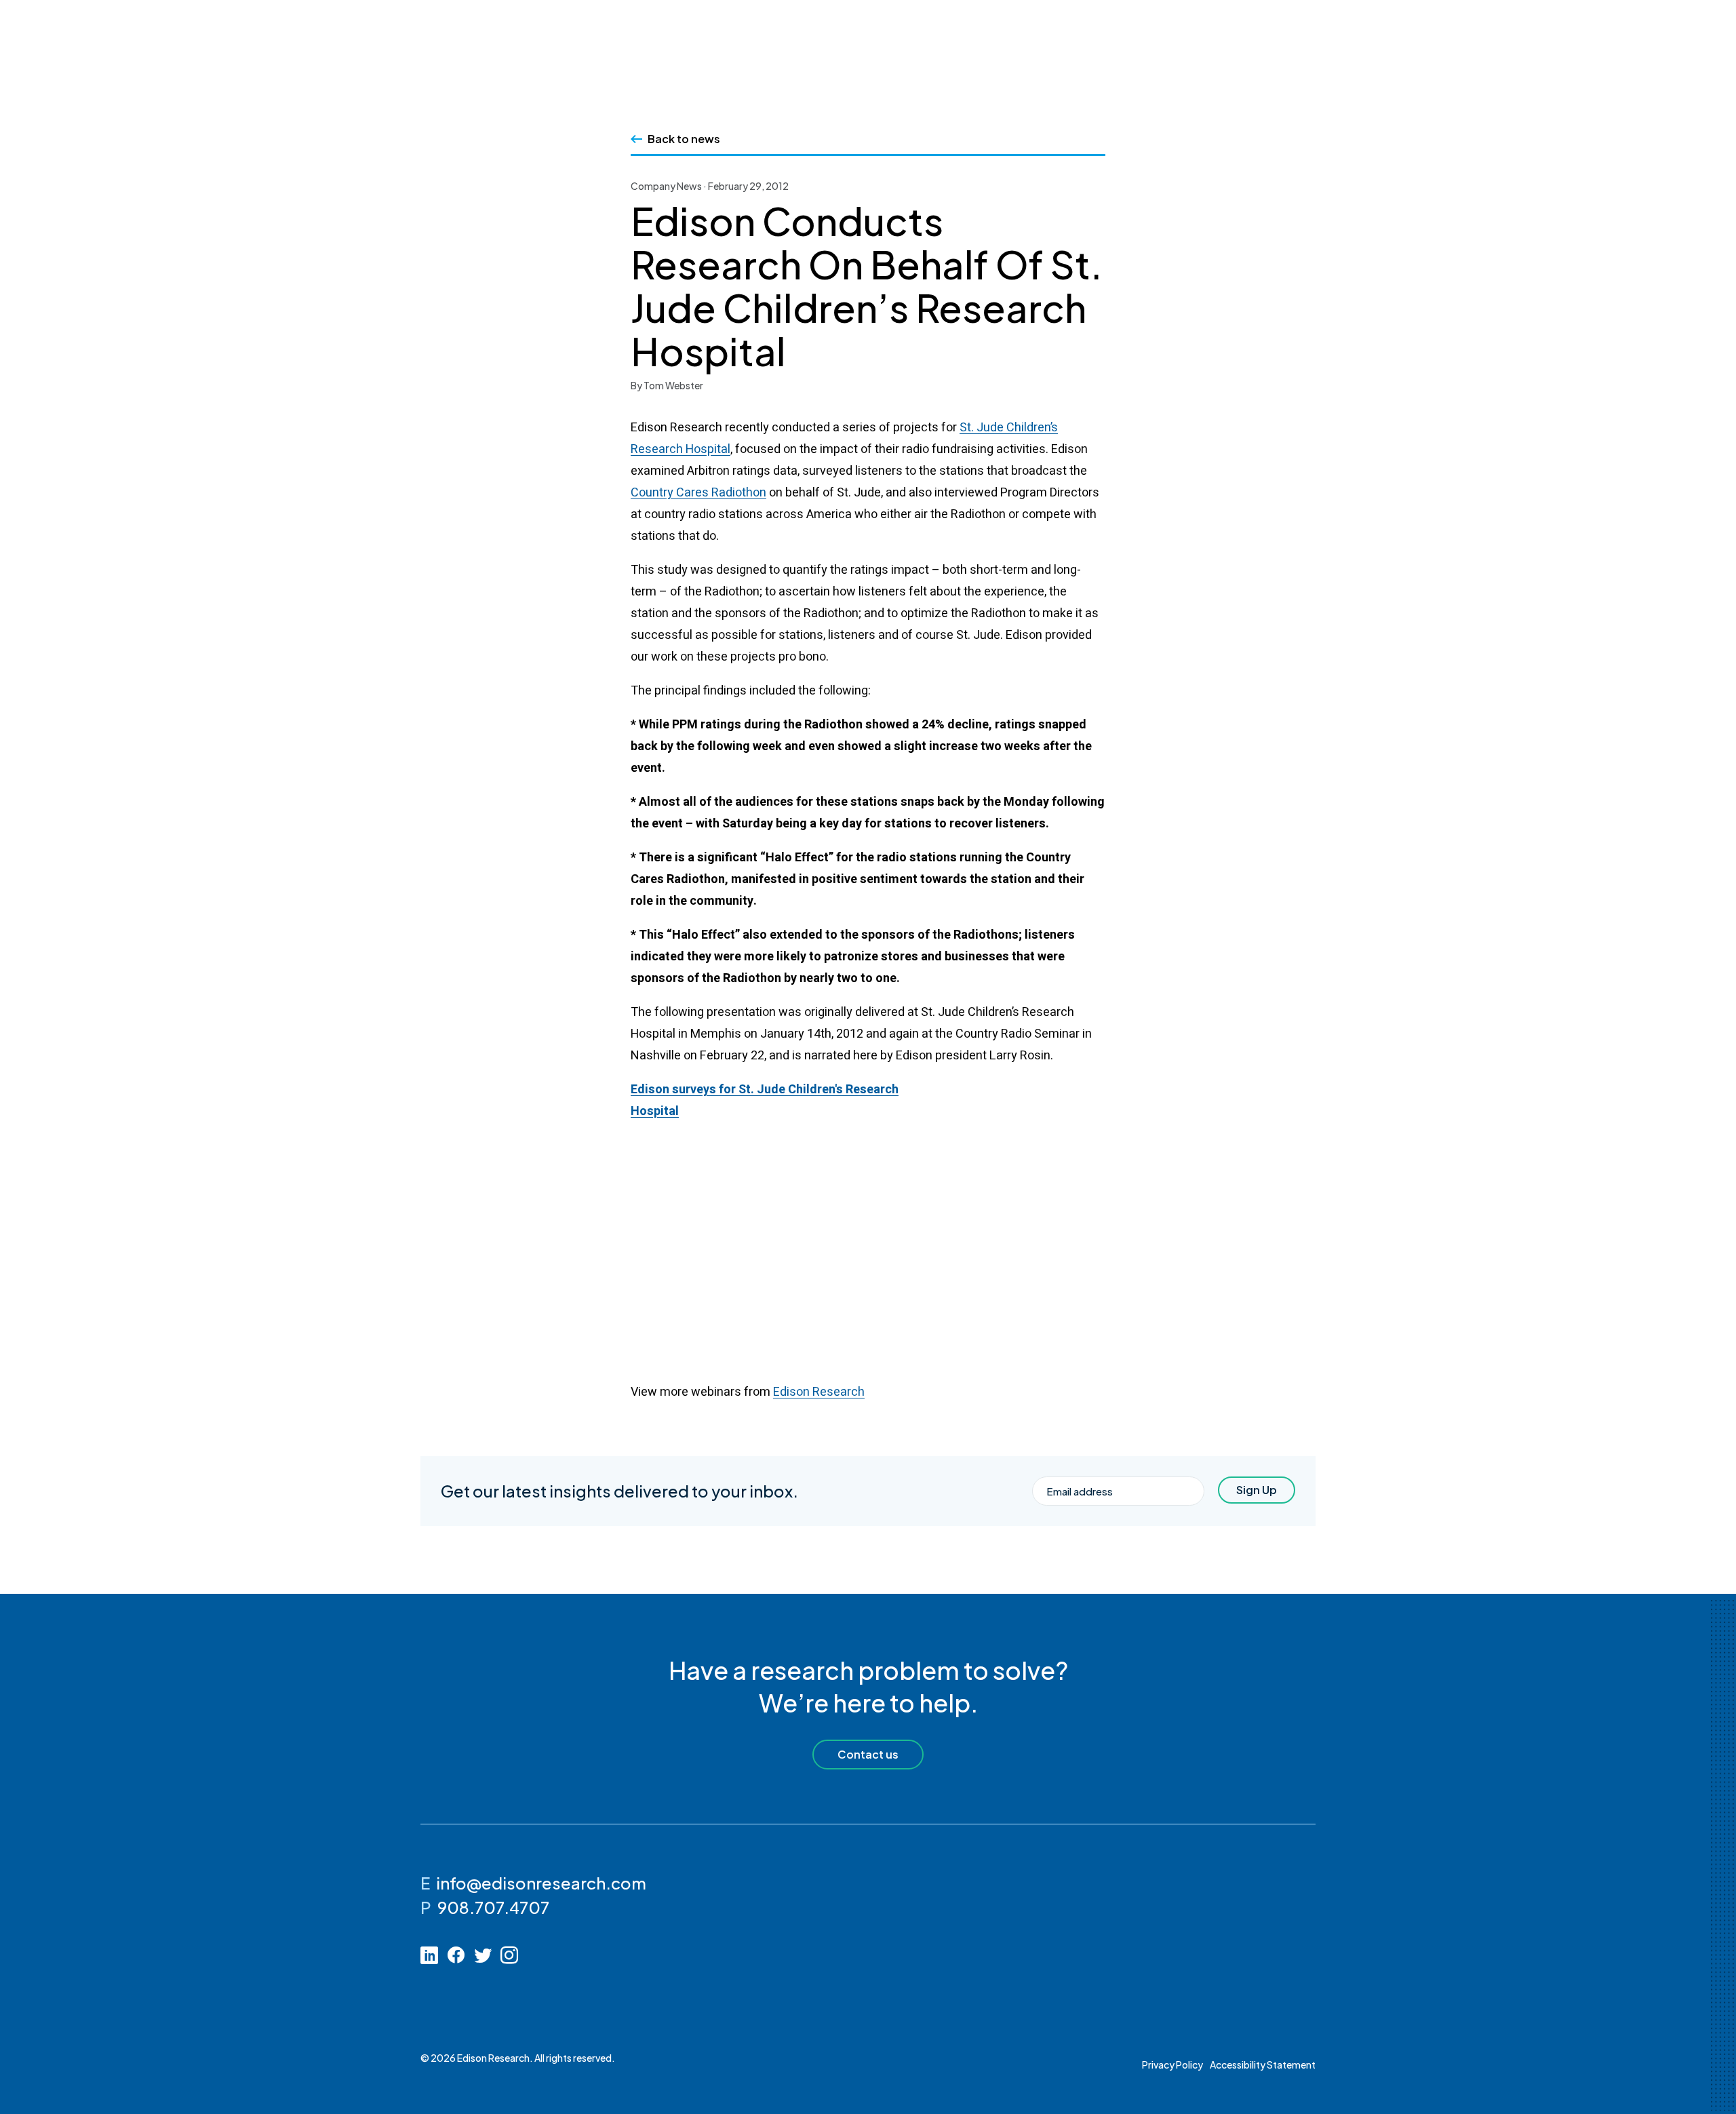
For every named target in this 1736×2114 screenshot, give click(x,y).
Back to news (684, 139)
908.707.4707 (493, 1907)
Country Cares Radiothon (698, 493)
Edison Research (819, 1392)
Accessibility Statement (1263, 2064)
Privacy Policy (1172, 2064)
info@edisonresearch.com (541, 1883)
